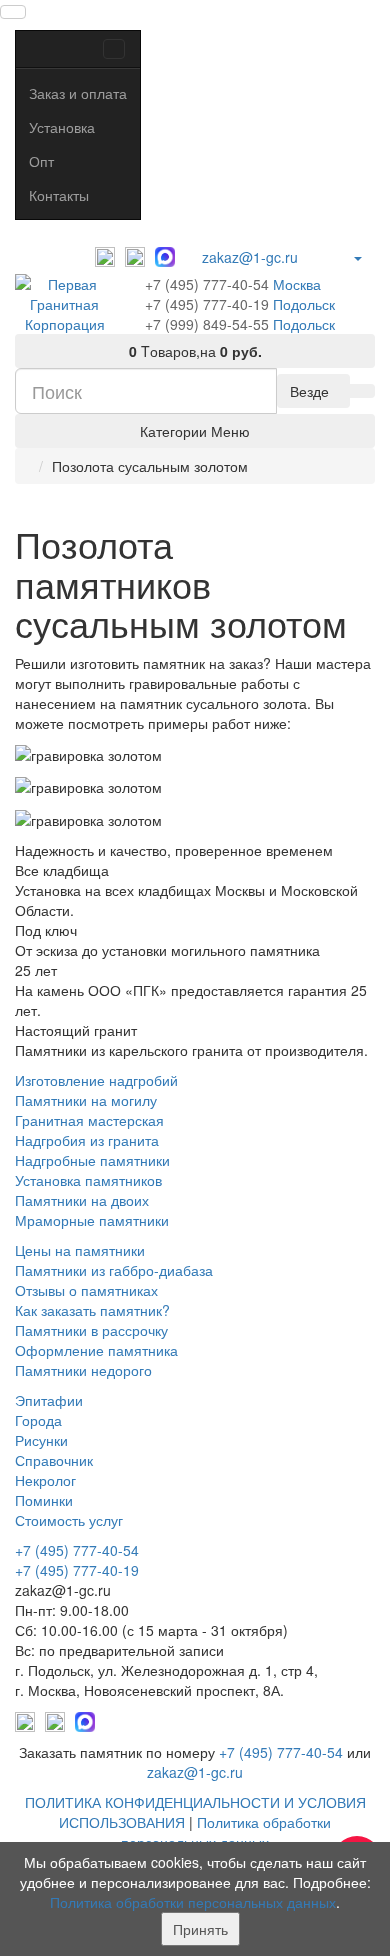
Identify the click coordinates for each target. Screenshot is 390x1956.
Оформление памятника (96, 1350)
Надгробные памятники (92, 1160)
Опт (41, 161)
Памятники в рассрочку (91, 1330)
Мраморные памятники (92, 1220)
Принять (200, 1929)
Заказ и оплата (78, 93)
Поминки (44, 1500)
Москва (297, 284)
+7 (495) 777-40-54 (207, 284)
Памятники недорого (83, 1370)
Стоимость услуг (69, 1520)
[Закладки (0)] (324, 252)
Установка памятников (88, 1180)
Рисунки (41, 1440)
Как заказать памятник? (92, 1310)
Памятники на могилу (86, 1100)
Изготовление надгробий (96, 1080)
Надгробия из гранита (87, 1140)
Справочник (54, 1460)
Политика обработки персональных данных (226, 1832)
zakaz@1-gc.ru (250, 257)
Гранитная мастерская (89, 1120)
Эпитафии (49, 1400)
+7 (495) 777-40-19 (207, 304)
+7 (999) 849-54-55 (207, 324)
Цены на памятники (80, 1250)
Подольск (304, 304)
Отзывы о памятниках (86, 1290)
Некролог (45, 1480)
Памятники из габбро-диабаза (114, 1270)
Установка (62, 127)
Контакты (59, 195)
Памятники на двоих (82, 1200)
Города (38, 1420)
